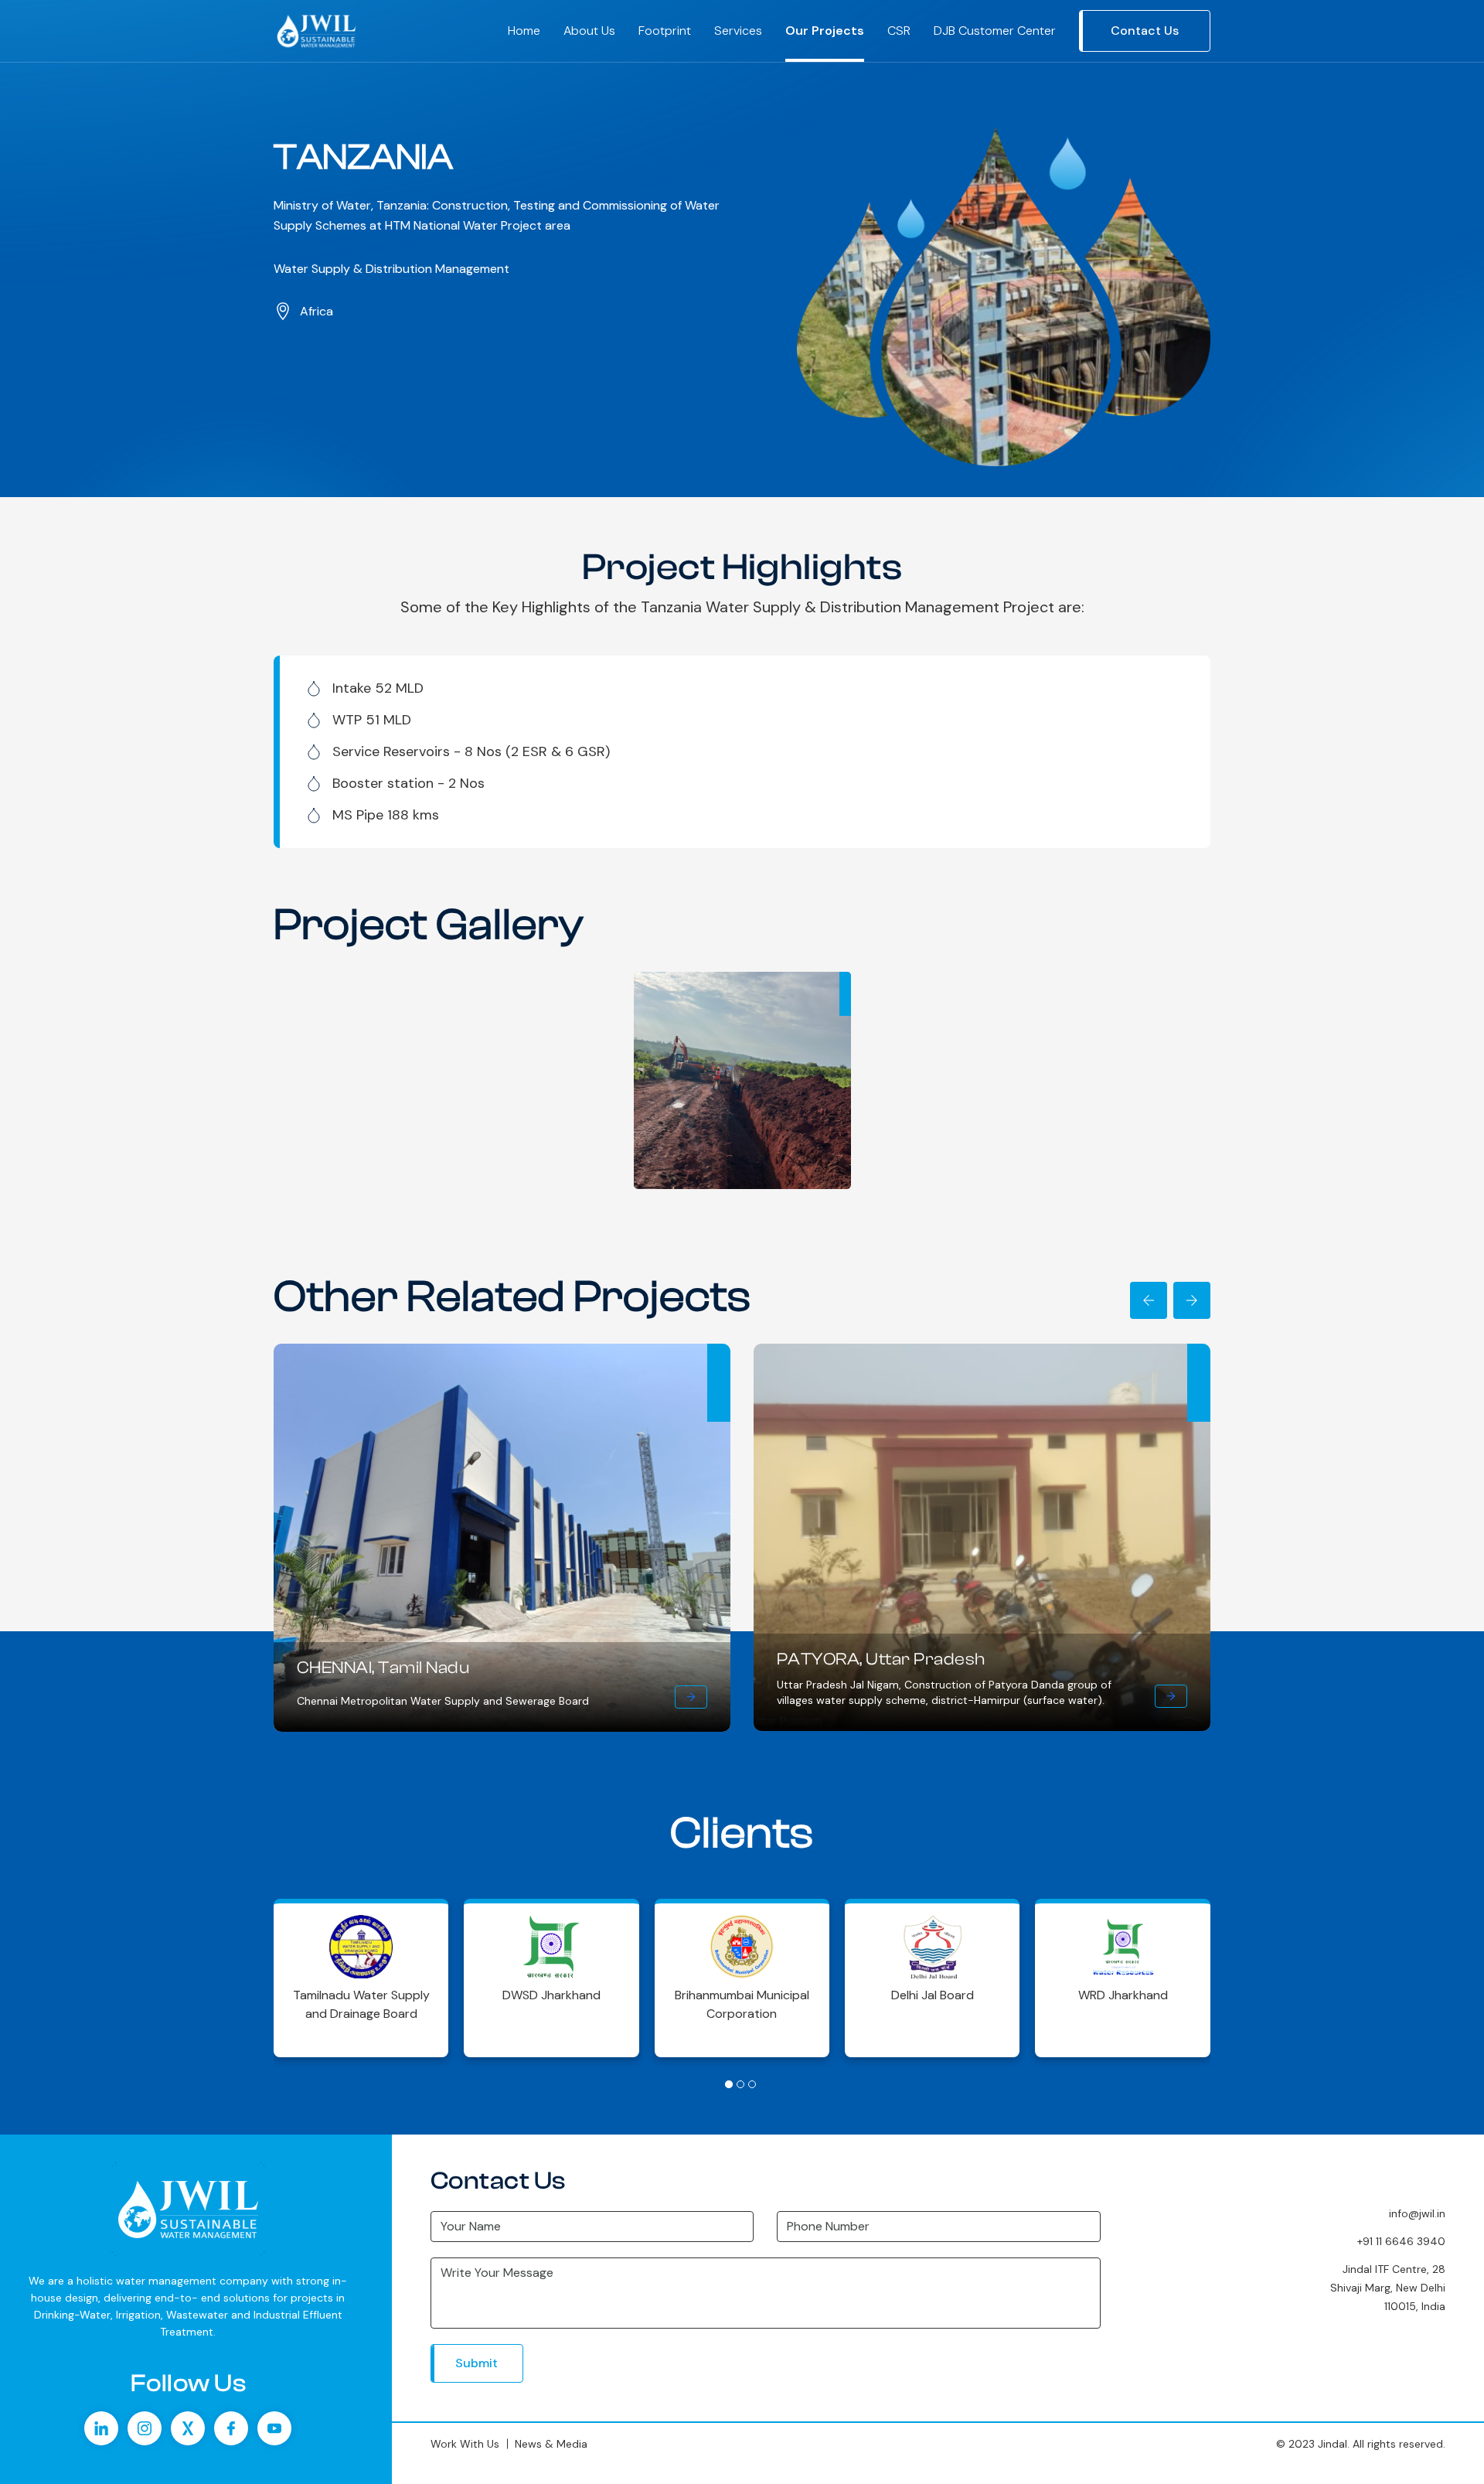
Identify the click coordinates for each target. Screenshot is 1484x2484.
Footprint (665, 31)
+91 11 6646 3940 (1401, 2241)
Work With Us (465, 2444)
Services (738, 31)
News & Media (551, 2444)
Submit (477, 2363)
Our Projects (825, 31)
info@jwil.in (1417, 2213)
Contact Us (1145, 31)
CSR (899, 31)
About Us (589, 31)
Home (524, 31)
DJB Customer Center (995, 31)
